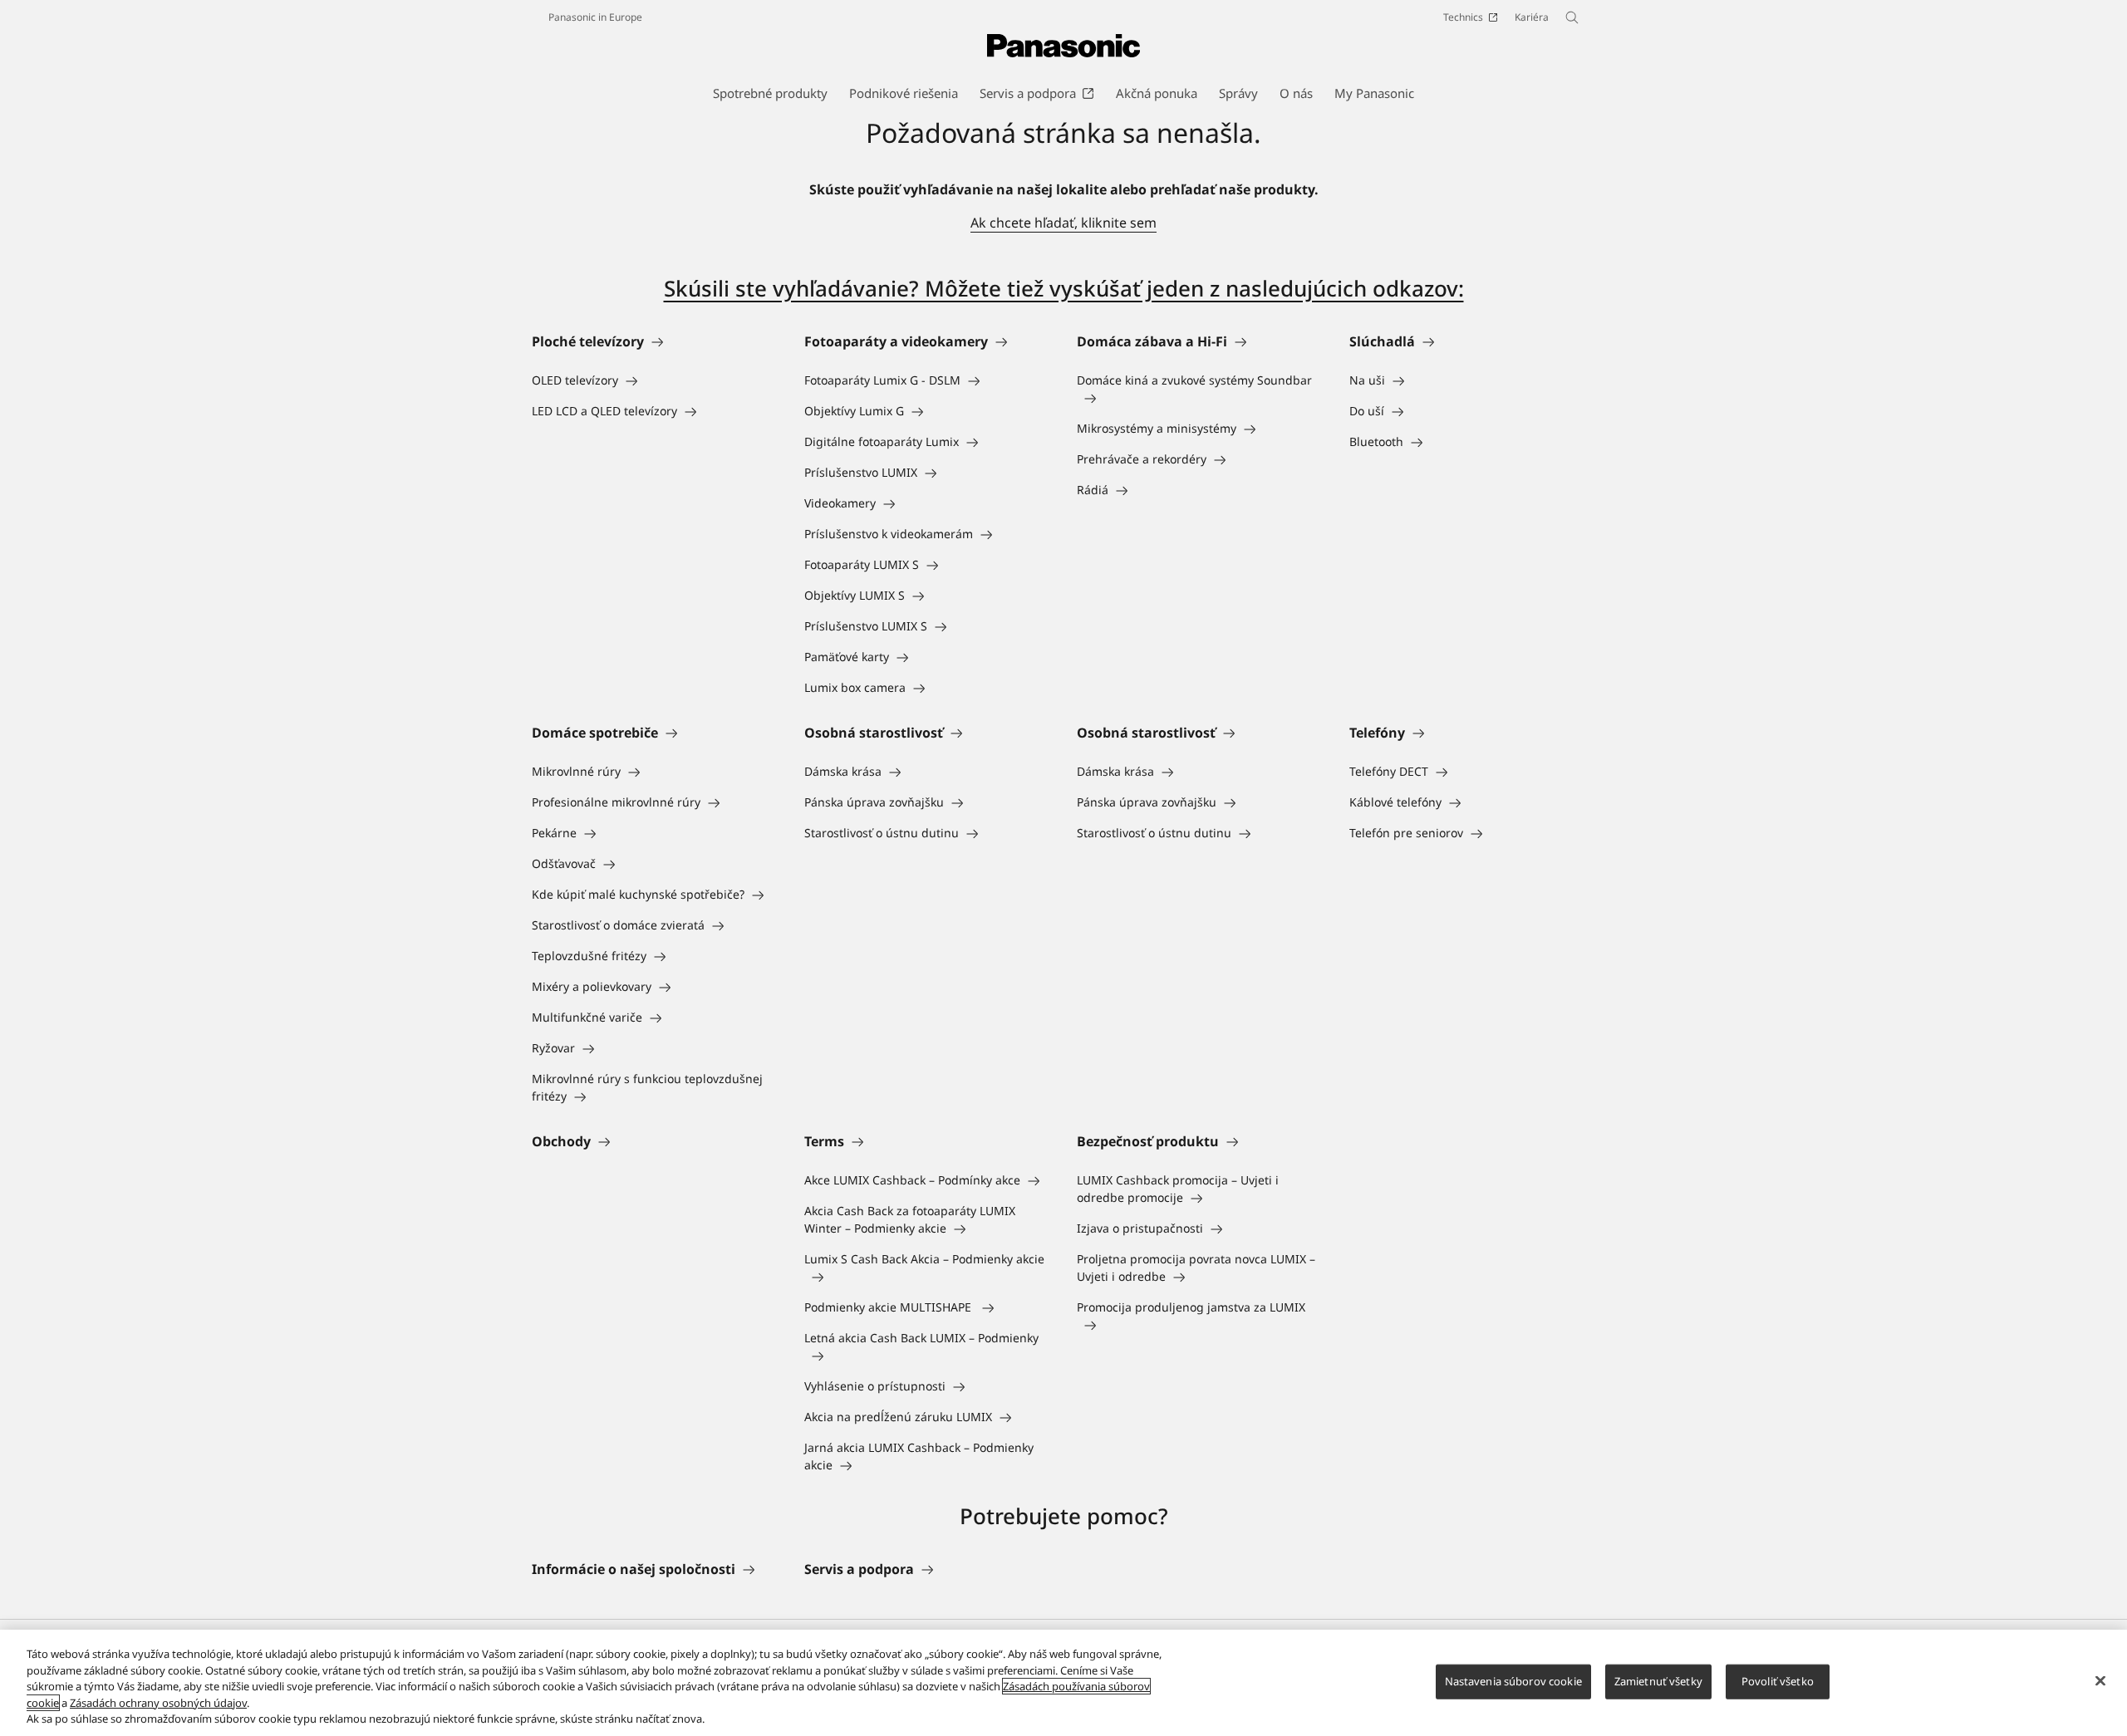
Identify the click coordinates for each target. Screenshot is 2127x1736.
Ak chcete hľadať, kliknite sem (1063, 223)
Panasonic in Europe (595, 17)
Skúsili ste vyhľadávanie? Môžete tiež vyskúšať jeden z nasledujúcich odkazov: (1064, 288)
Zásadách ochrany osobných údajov (158, 1703)
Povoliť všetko (1778, 1681)
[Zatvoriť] (2100, 1681)
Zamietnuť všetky (1658, 1681)
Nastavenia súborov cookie (1513, 1681)
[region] (1063, 1683)
